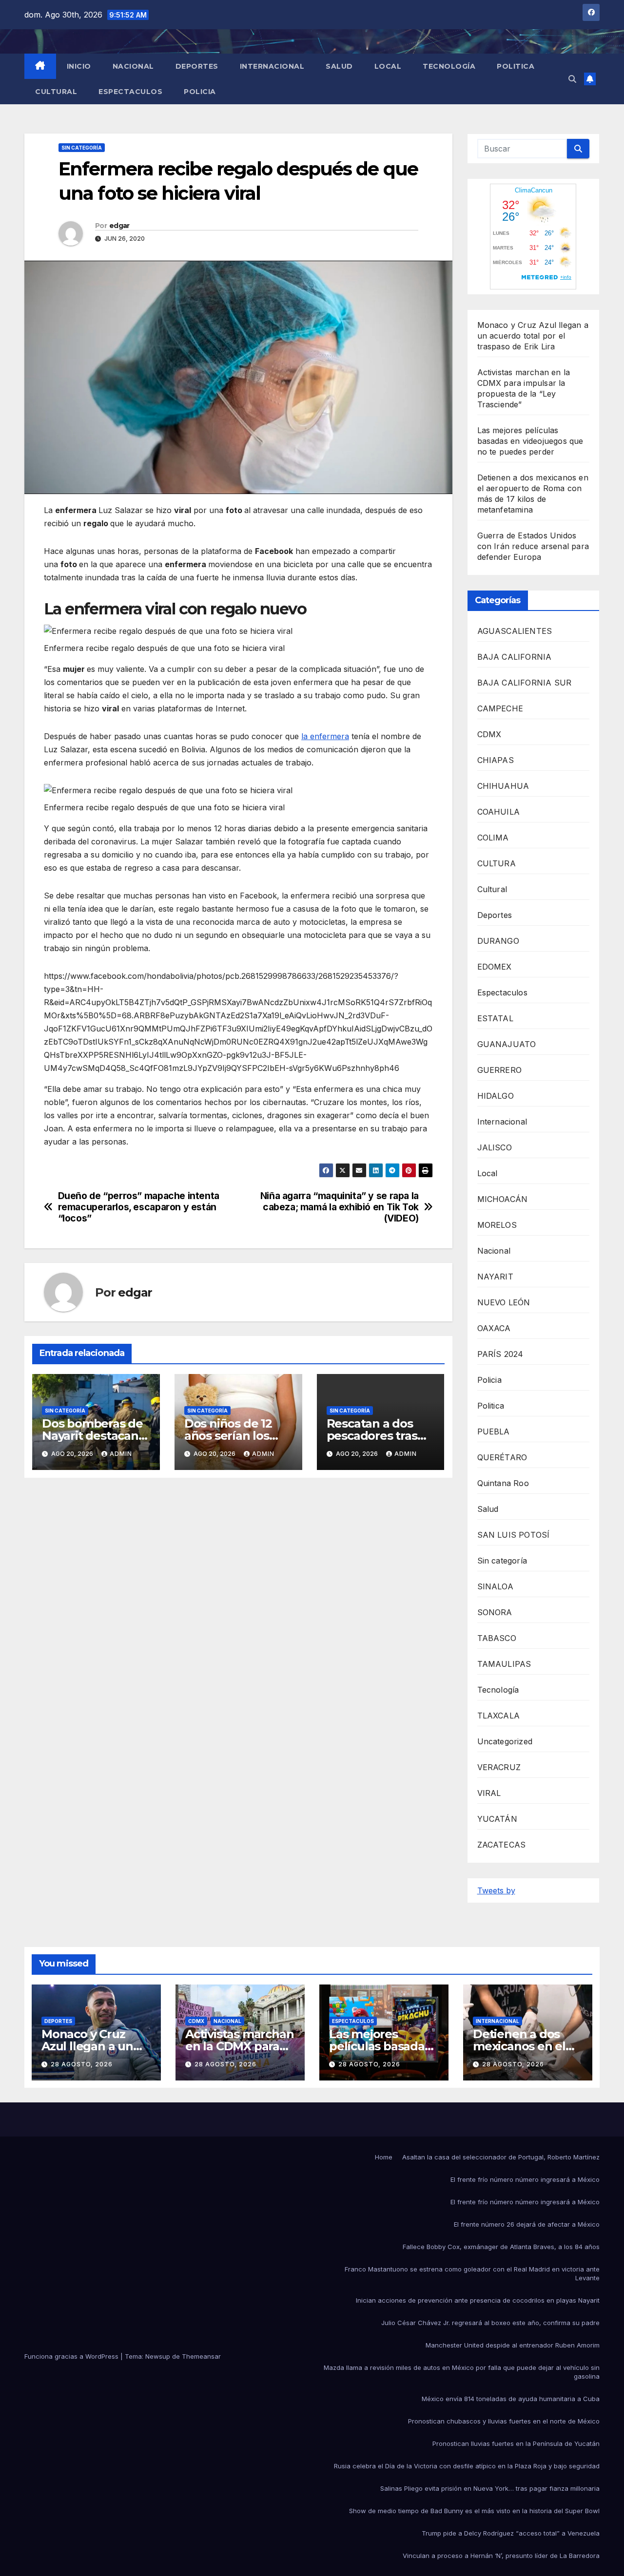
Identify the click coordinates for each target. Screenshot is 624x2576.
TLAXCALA (499, 1716)
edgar (119, 226)
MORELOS (497, 1225)
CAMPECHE (500, 708)
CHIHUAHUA (503, 786)
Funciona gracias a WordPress (72, 2356)
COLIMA (493, 838)
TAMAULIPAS (504, 1664)
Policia (200, 92)
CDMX (489, 734)
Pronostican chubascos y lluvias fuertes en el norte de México (504, 2421)
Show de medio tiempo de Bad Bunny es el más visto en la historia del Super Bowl (474, 2511)
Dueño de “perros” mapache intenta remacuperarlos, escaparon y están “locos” (139, 1207)
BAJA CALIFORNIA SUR (525, 683)
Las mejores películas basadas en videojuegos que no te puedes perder (530, 441)
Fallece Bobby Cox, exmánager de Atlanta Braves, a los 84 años (501, 2247)
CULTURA (497, 863)
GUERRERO (500, 1070)
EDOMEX (495, 967)
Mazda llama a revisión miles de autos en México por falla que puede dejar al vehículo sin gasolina (462, 2372)
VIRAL (489, 1793)
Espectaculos (130, 92)
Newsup (158, 2356)
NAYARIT (495, 1277)
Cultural (56, 92)
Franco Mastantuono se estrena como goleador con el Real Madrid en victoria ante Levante (472, 2273)
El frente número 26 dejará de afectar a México (527, 2224)
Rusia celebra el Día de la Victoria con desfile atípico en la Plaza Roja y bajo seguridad (467, 2466)
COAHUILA (499, 812)
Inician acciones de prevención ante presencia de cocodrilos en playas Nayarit (478, 2300)
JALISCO (495, 1147)
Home (384, 2157)
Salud (339, 66)
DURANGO (498, 941)
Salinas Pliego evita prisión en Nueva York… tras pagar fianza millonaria (490, 2488)
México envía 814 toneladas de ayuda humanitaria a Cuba (511, 2399)
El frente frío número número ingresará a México (525, 2179)
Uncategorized (505, 1741)
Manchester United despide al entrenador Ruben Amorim (513, 2345)
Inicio (79, 66)
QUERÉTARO (502, 1457)
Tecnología (449, 66)
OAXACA (494, 1328)
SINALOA (495, 1586)
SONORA (495, 1612)
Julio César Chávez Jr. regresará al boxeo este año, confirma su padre (490, 2323)
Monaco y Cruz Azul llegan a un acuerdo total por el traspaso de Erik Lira (533, 336)
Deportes (197, 66)
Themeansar (201, 2356)
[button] (572, 79)
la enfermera (325, 736)
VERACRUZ (499, 1767)
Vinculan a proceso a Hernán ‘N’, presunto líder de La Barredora (501, 2556)
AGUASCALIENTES (515, 631)
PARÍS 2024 (500, 1354)
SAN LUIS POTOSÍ (514, 1535)
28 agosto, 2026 (82, 2064)
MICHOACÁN (503, 1199)
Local (388, 66)
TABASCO (497, 1638)
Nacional (133, 66)
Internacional (272, 66)
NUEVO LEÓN (504, 1302)
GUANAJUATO (507, 1044)
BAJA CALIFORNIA (515, 657)
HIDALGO (496, 1096)
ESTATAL (495, 1018)
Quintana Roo (503, 1483)
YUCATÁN (497, 1819)
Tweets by (496, 1890)
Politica (516, 66)
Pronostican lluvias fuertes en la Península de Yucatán (516, 2443)
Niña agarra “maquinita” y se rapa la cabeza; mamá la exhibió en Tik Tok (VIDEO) (340, 1207)
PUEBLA (494, 1431)
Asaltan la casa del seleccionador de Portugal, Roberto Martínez (501, 2157)
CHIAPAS (496, 760)
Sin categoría (82, 148)
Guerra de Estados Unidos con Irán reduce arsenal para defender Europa (533, 546)
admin (121, 1454)
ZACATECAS (502, 1845)
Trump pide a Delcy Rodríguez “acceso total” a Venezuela (511, 2533)
